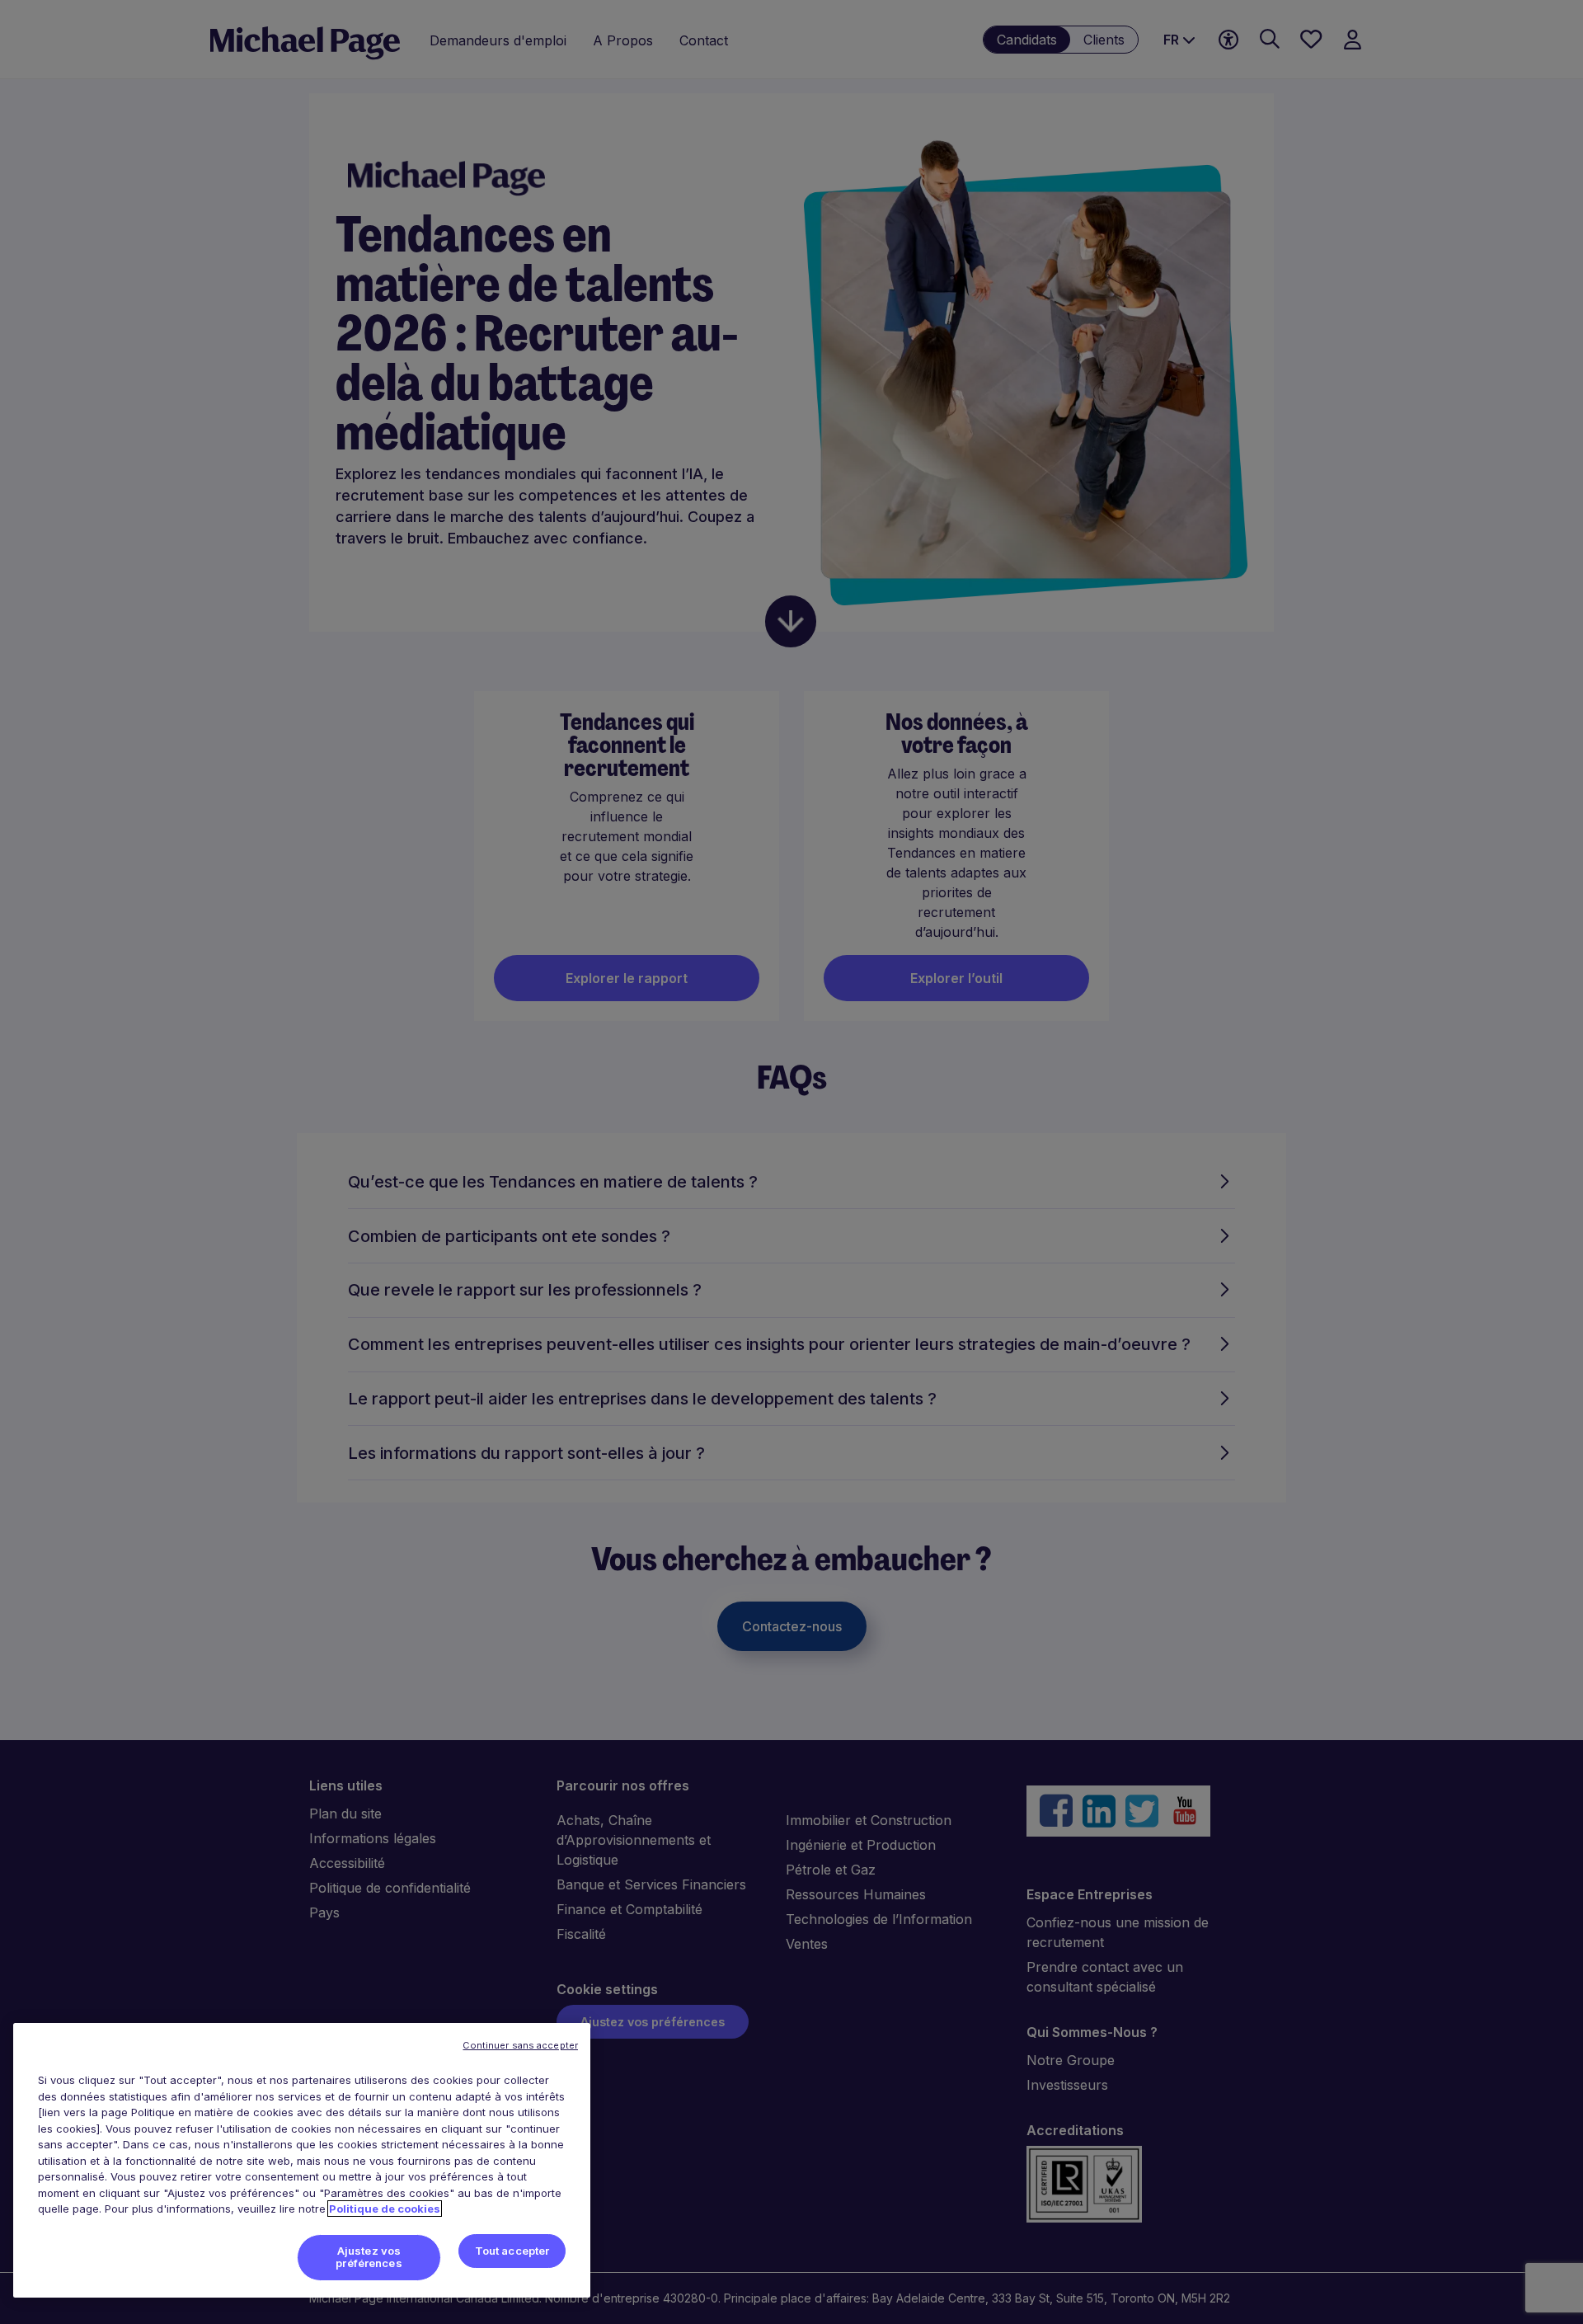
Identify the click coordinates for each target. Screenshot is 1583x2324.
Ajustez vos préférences (369, 2257)
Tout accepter (512, 2251)
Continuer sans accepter (520, 2045)
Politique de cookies (385, 2209)
